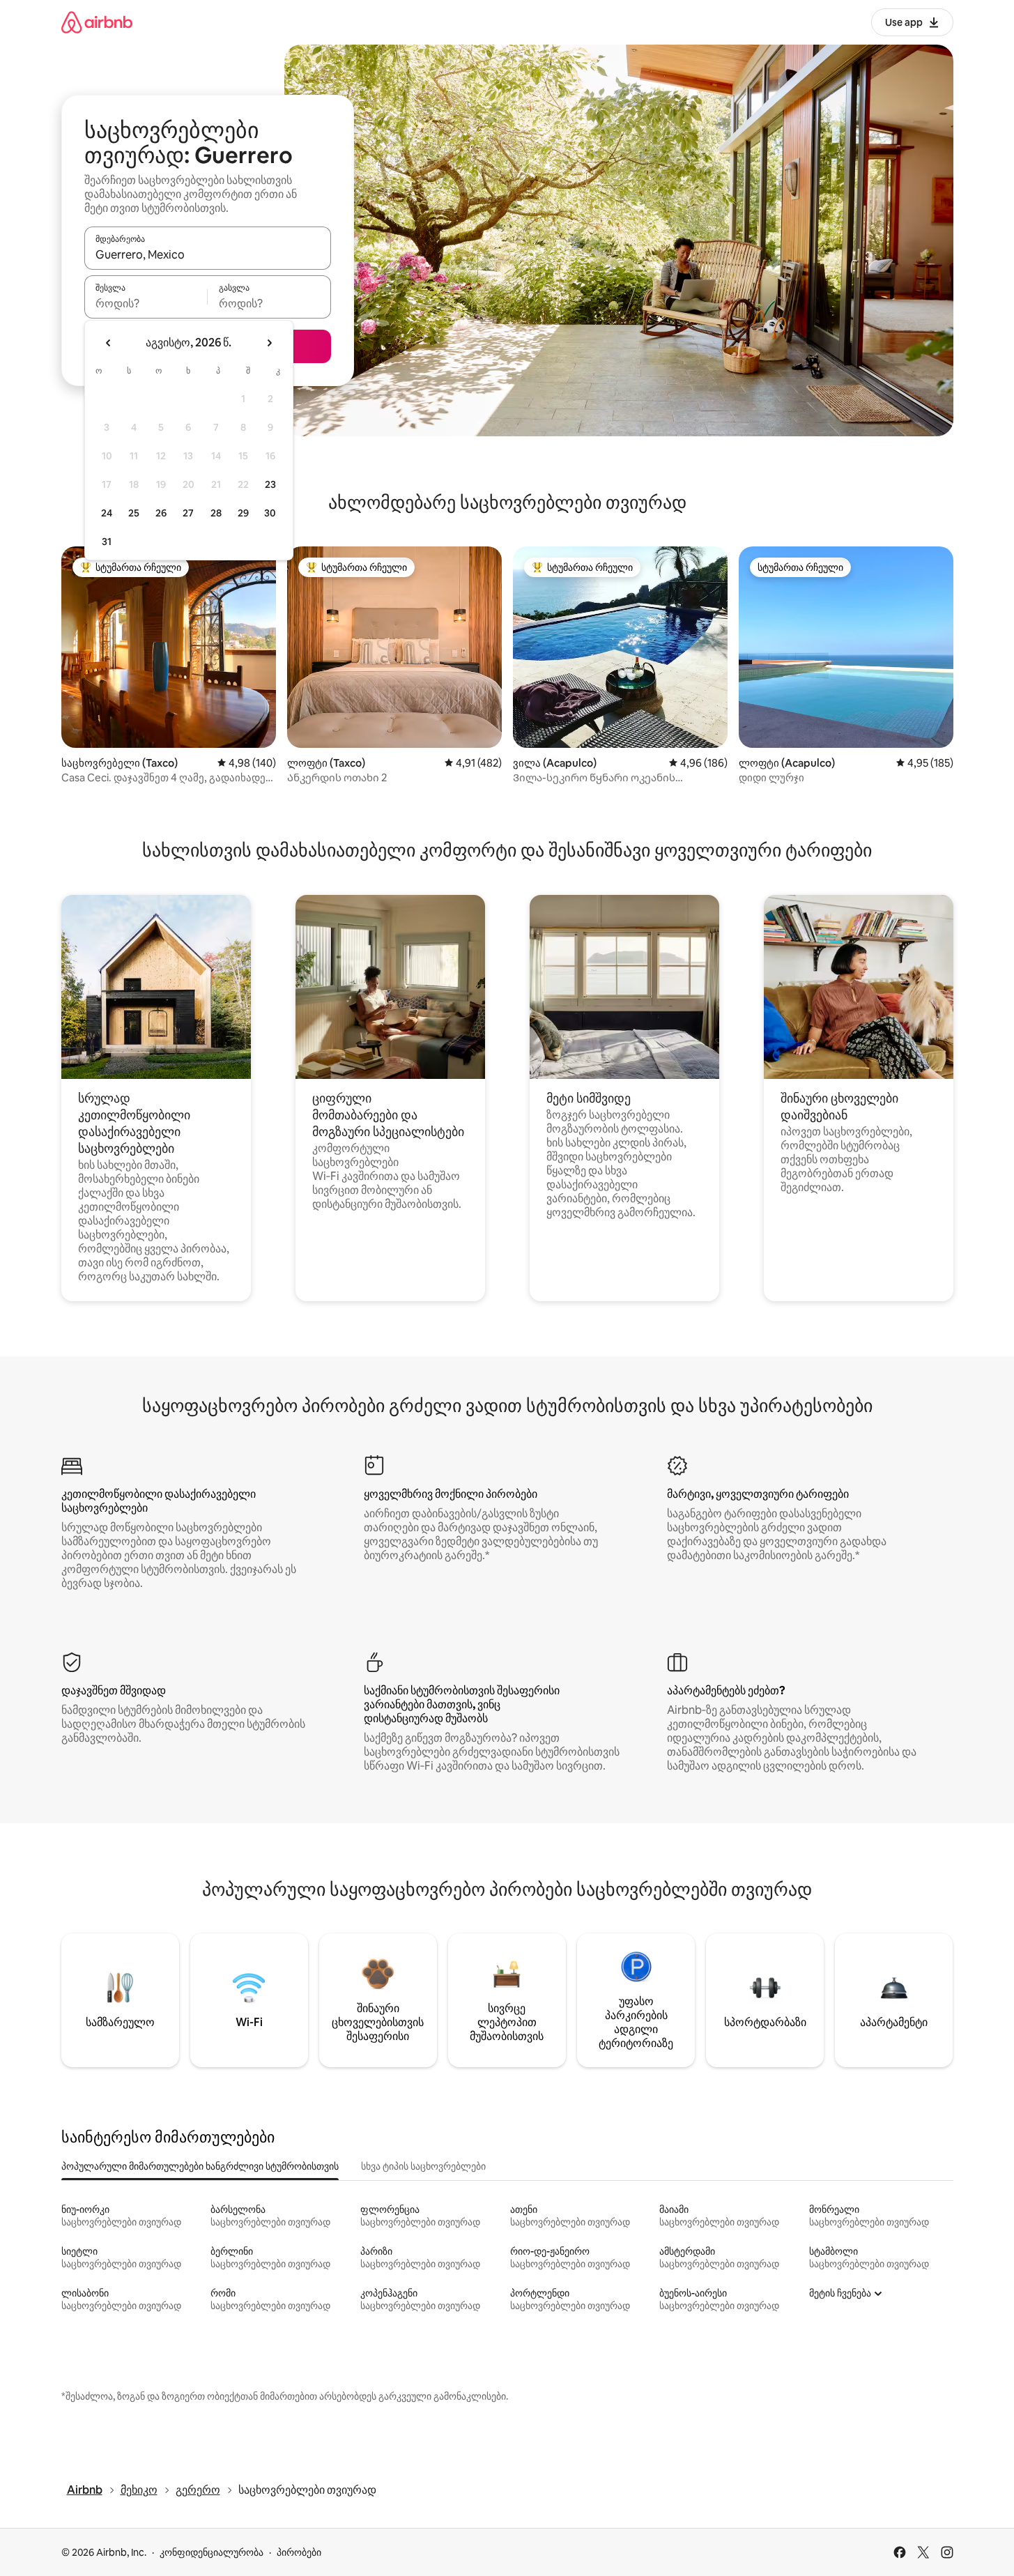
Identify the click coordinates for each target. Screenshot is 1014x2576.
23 (270, 484)
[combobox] (208, 254)
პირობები (299, 2552)
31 (107, 542)
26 (161, 513)
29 (243, 513)
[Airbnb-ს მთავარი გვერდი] (97, 22)
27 (188, 513)
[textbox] (146, 303)
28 (216, 513)
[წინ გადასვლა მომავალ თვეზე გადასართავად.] (269, 343)
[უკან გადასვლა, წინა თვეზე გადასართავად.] (109, 343)
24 (107, 513)
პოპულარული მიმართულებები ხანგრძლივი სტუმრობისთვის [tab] (200, 2166)
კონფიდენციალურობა (212, 2552)
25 (134, 513)
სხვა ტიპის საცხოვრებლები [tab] (423, 2166)
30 (270, 513)
